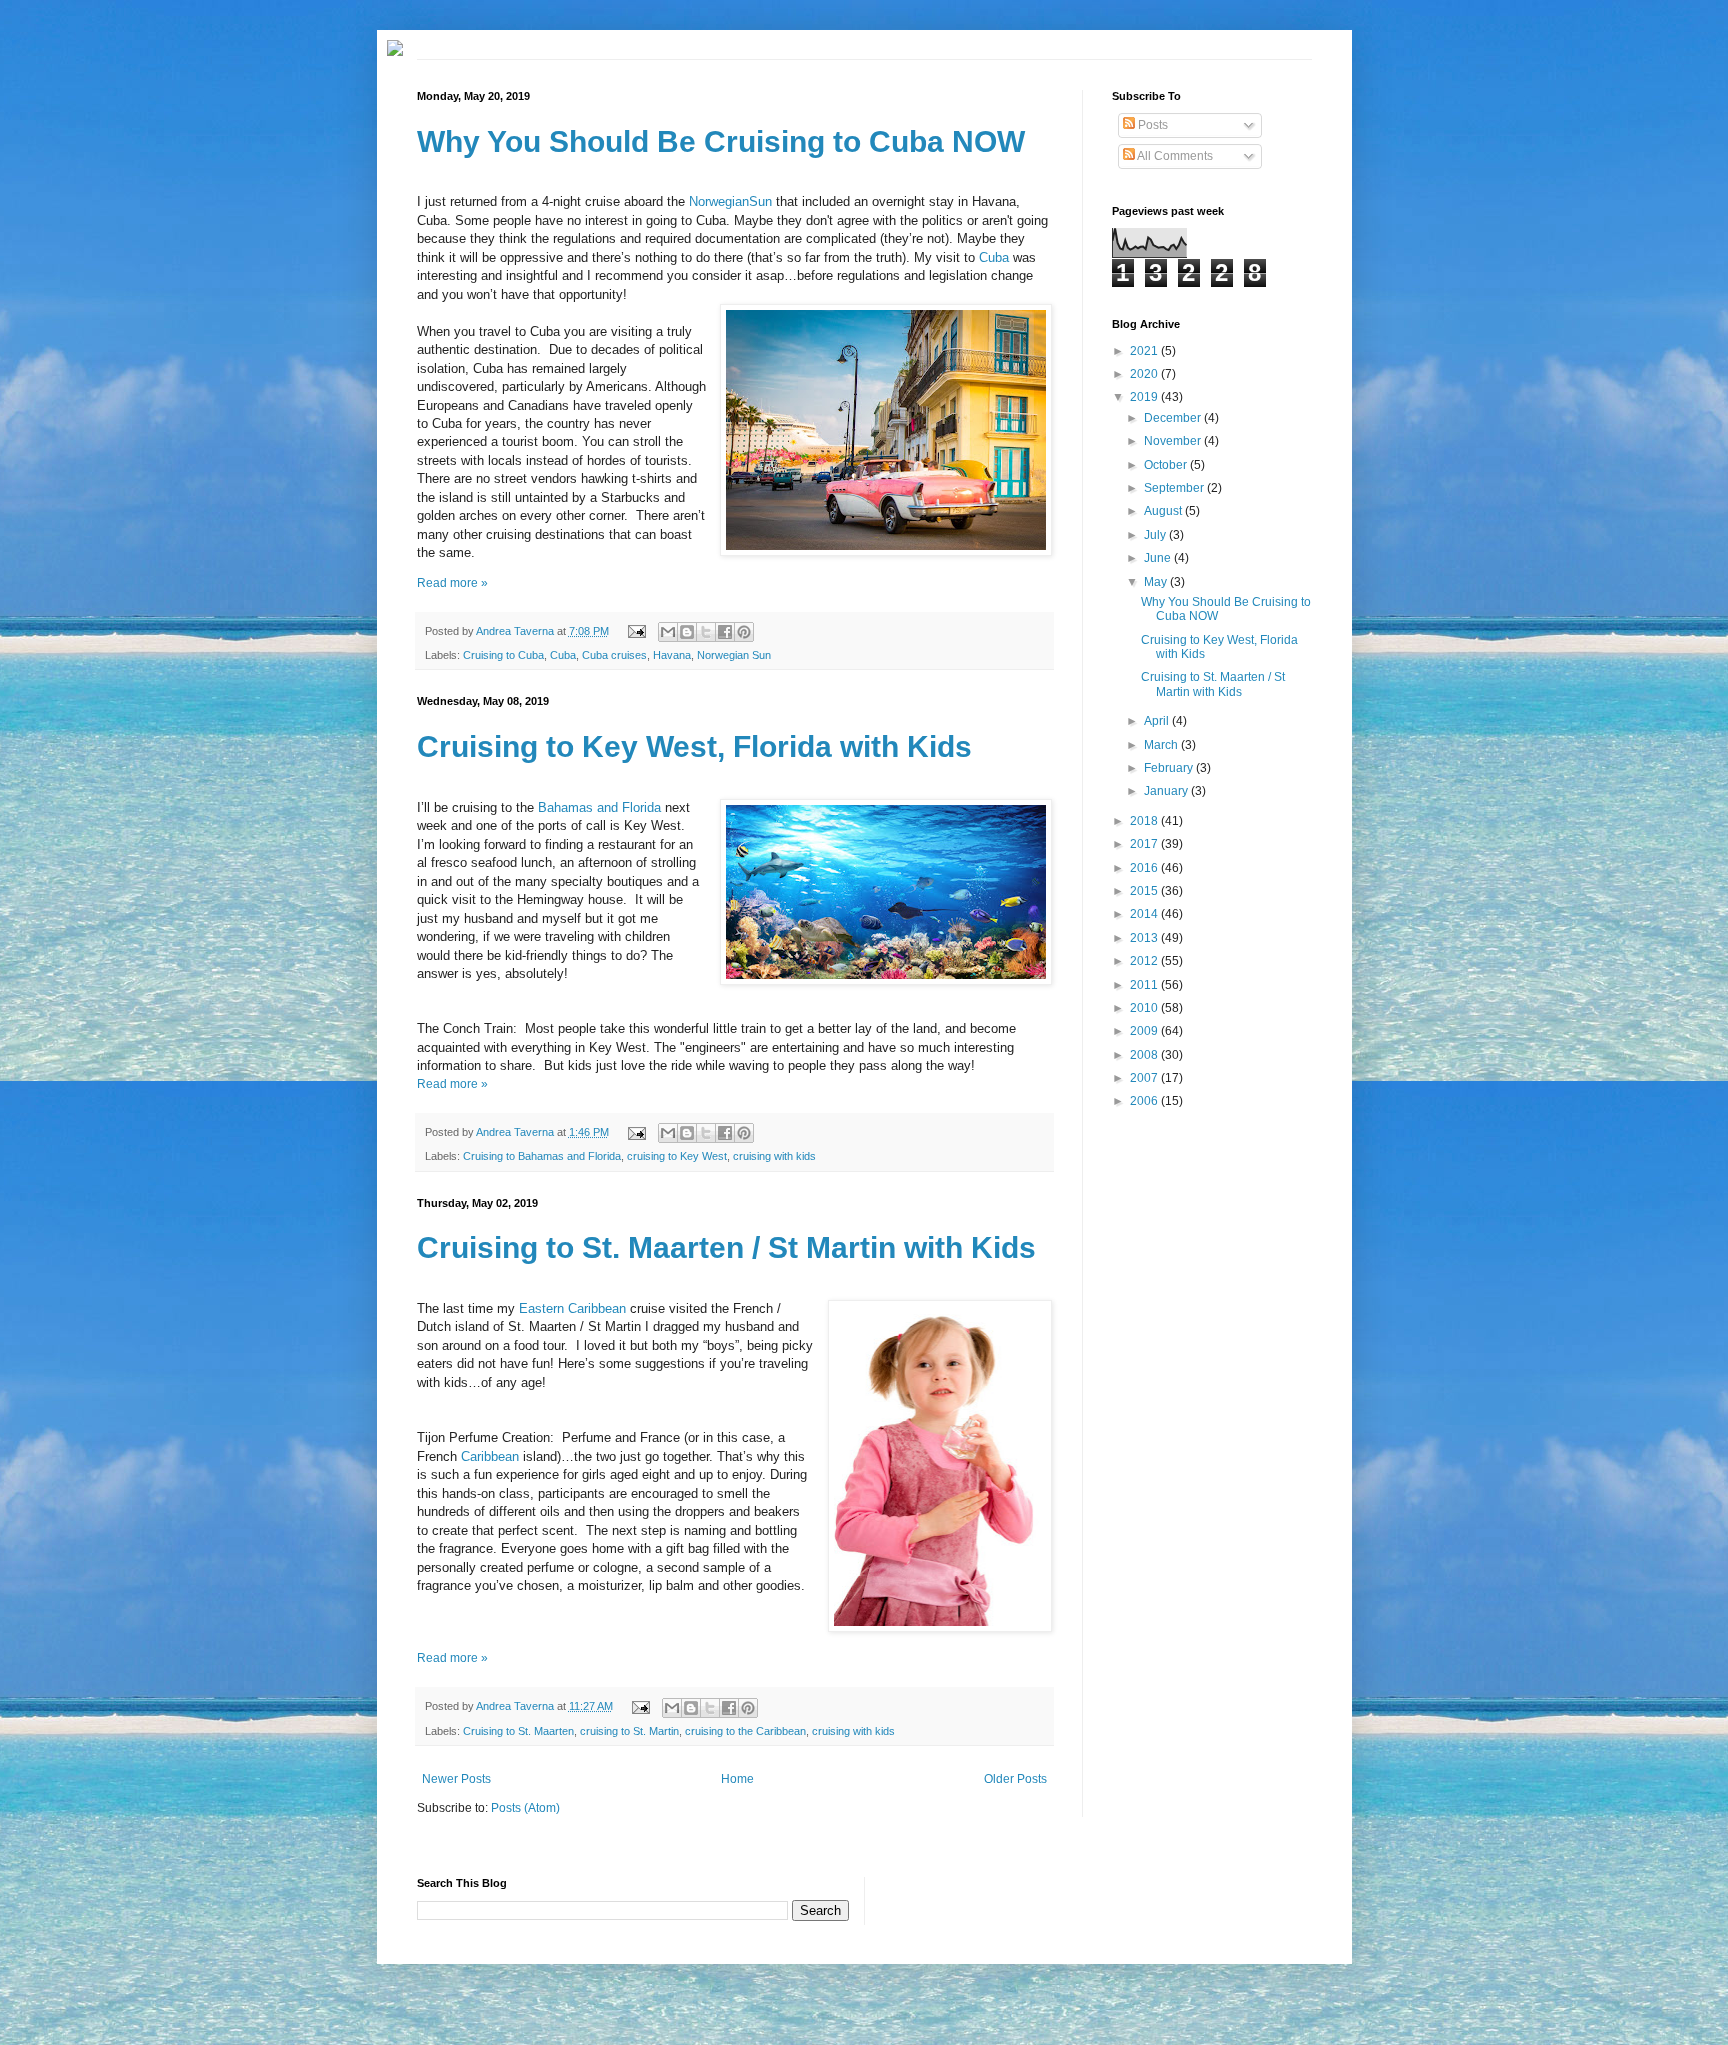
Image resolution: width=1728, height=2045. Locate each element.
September (1175, 488)
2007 (1145, 1078)
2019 (1145, 397)
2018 (1145, 821)
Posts (1151, 125)
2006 (1145, 1101)
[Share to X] (706, 632)
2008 (1145, 1055)
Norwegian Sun (734, 655)
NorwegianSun (730, 201)
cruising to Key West (677, 1156)
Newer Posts (456, 1779)
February (1170, 768)
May (1157, 582)
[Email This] (668, 632)
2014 (1145, 914)
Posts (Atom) (525, 1808)
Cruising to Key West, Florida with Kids (694, 746)
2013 (1145, 938)
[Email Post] (635, 631)
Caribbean (490, 1456)
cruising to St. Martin (629, 1731)
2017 (1145, 844)
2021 (1145, 351)
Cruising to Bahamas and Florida (542, 1156)
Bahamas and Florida (599, 807)
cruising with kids (774, 1156)
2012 (1145, 961)
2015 (1145, 891)
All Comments (1174, 156)
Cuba (994, 257)
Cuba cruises (614, 655)
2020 (1145, 374)
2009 (1145, 1031)
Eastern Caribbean (572, 1308)
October (1167, 465)
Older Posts (1015, 1779)
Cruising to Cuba (503, 655)
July (1156, 535)
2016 (1145, 868)
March (1162, 745)
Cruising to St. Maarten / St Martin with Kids (726, 1247)
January (1167, 791)
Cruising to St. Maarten (518, 1731)
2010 (1145, 1008)
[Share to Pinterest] (744, 632)
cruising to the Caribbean (745, 1731)
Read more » (452, 583)
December (1174, 418)
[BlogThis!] (687, 632)
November (1174, 441)
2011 (1145, 985)
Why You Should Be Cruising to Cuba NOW (721, 141)
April (1158, 721)
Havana (672, 655)
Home (737, 1779)
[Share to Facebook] (725, 632)
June (1159, 558)
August (1164, 511)
